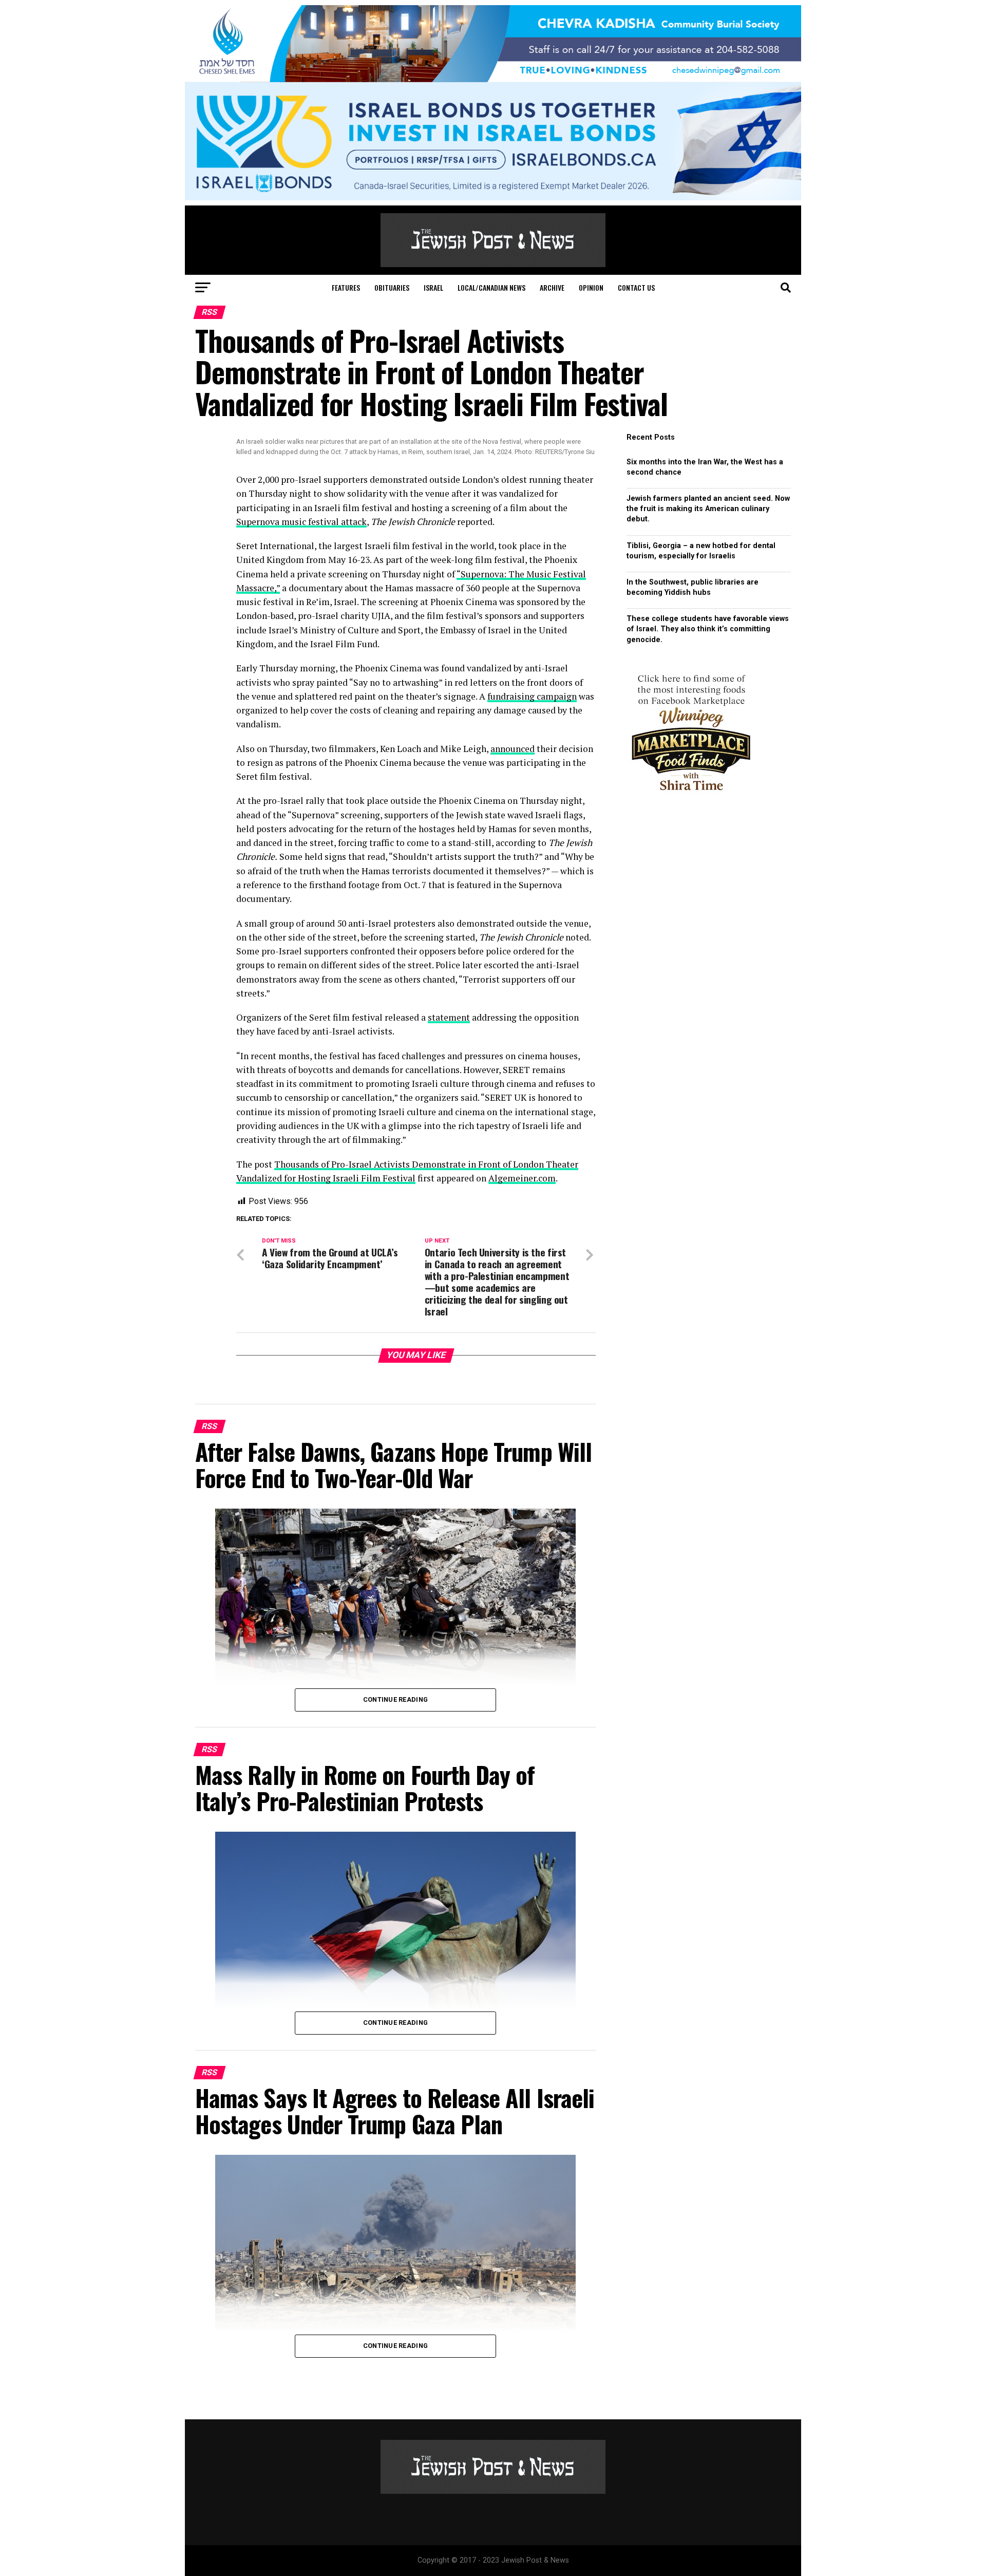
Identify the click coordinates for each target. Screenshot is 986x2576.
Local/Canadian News (491, 287)
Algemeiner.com (522, 1178)
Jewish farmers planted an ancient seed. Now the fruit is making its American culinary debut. (708, 509)
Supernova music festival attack (301, 522)
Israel (433, 287)
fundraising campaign (532, 696)
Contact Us (636, 287)
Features (346, 287)
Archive (552, 287)
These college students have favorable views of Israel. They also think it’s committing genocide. (708, 629)
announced (513, 749)
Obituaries (392, 287)
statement (449, 1017)
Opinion (591, 287)
